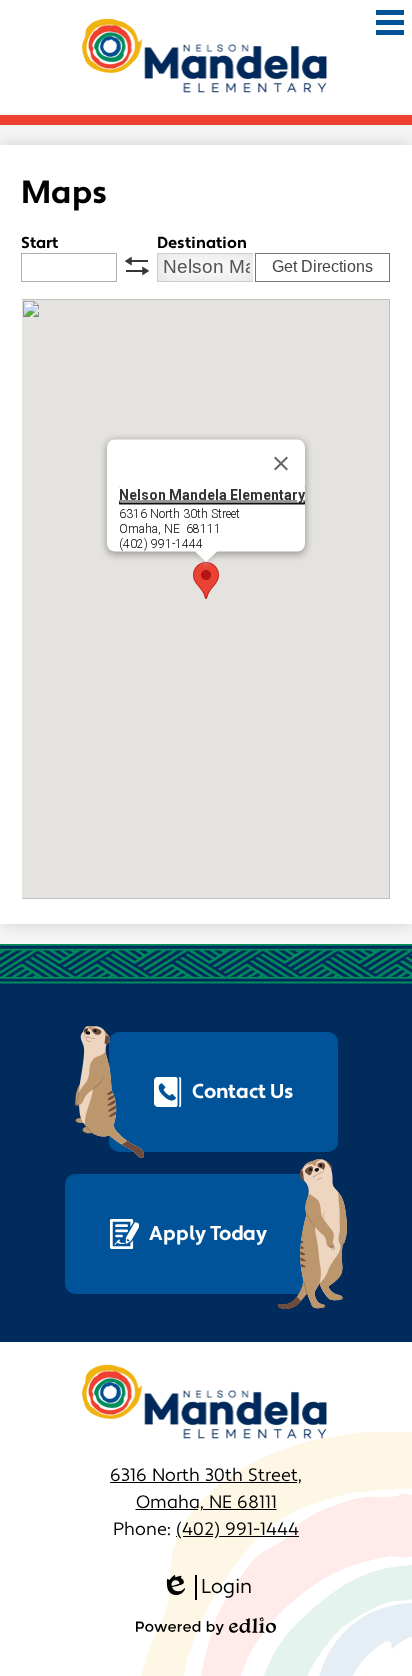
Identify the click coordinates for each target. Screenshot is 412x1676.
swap (137, 266)
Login (206, 1587)
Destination (202, 243)
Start (39, 243)
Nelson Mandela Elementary (212, 494)
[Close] (281, 463)
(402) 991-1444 (237, 1529)
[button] (206, 580)
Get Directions (322, 266)
